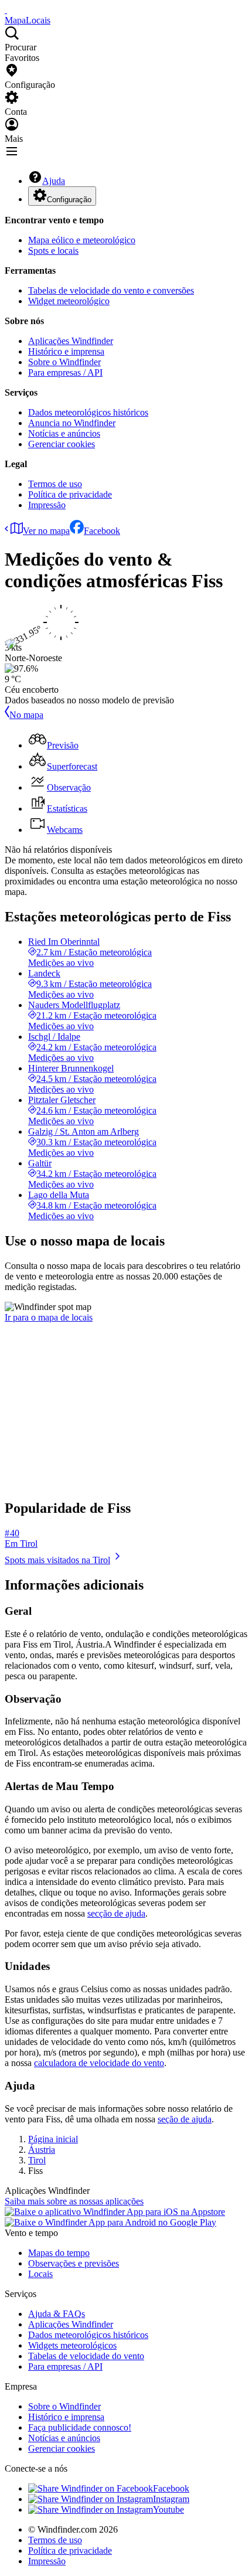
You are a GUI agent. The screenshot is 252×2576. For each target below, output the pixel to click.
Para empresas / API (65, 372)
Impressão (47, 505)
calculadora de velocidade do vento (99, 2063)
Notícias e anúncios (64, 433)
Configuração (69, 200)
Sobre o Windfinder (64, 362)
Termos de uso (55, 484)
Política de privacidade (70, 494)
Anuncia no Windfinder (72, 423)
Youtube (168, 2509)
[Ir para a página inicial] (6, 10)
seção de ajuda (185, 2119)
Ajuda (54, 181)
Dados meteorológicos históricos (88, 412)
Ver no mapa (46, 531)
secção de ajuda (116, 1913)
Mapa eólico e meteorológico (82, 240)
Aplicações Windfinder (71, 341)
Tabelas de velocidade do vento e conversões (111, 290)
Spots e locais (53, 251)
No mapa (26, 715)
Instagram (171, 2499)
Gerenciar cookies (62, 444)
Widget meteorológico (69, 301)
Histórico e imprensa (66, 351)
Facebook (102, 531)
